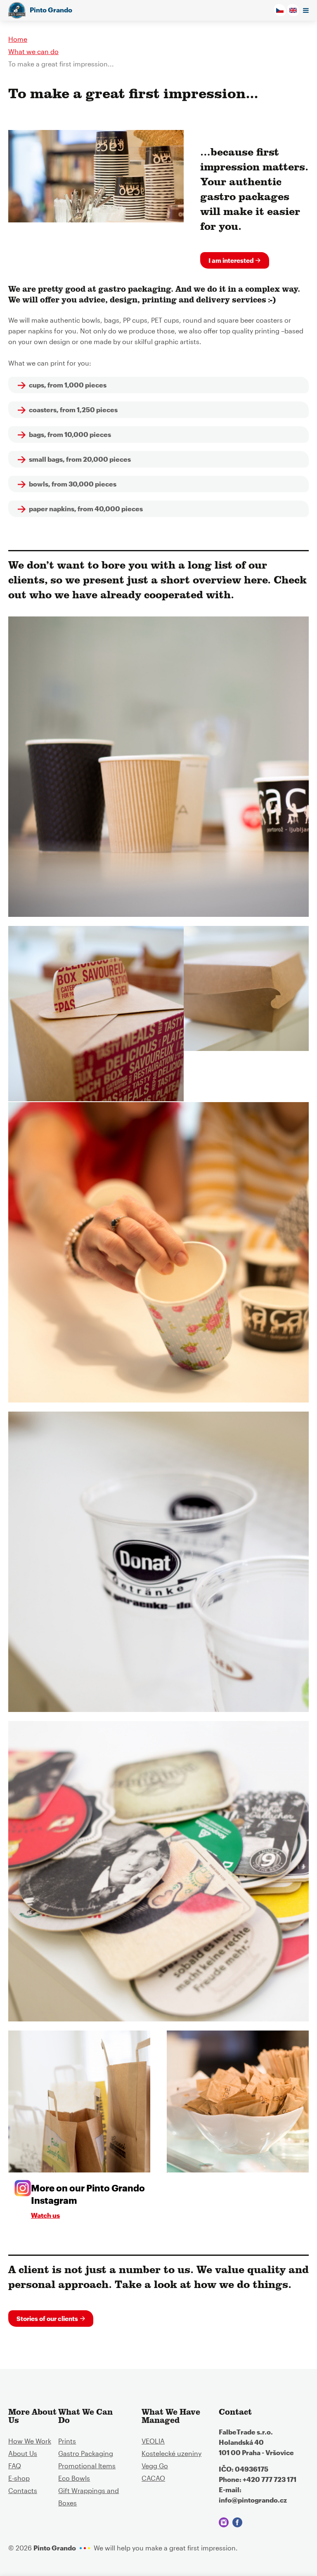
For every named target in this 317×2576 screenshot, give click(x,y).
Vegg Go (155, 2466)
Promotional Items (87, 2466)
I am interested (231, 260)
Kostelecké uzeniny (172, 2453)
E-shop (19, 2478)
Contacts (23, 2490)
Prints (67, 2441)
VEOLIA (153, 2441)
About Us (23, 2453)
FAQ (15, 2466)
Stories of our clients (47, 2319)
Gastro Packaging (86, 2453)
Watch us (45, 2215)
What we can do (33, 51)
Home (18, 39)
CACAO (153, 2478)
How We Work (30, 2441)
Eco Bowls (74, 2478)
